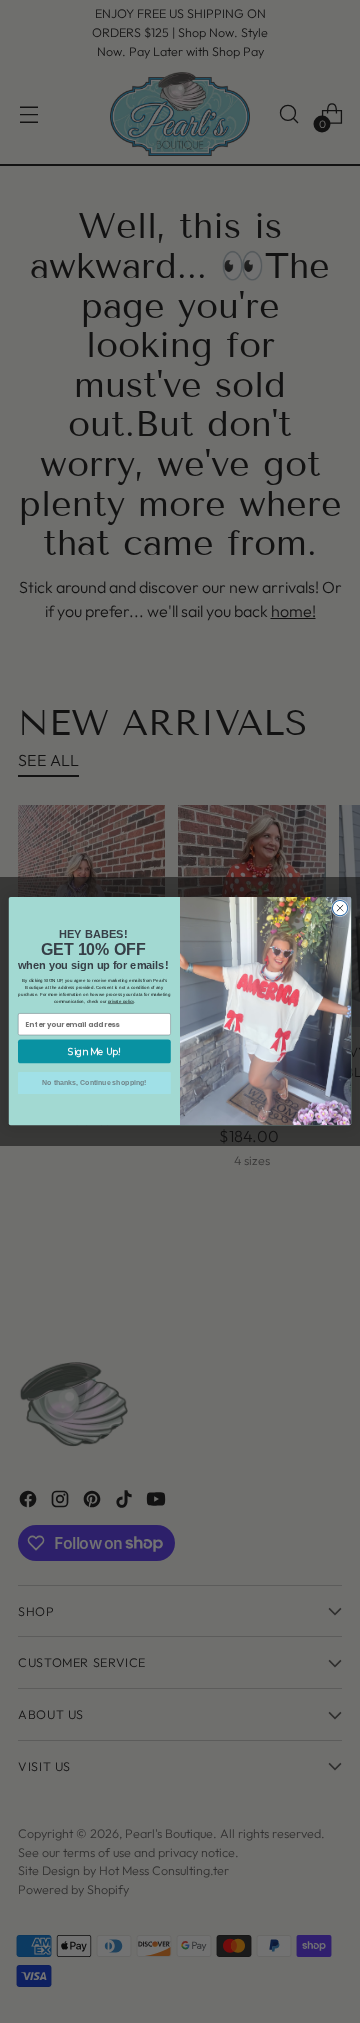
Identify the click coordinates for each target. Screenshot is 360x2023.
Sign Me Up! (94, 1052)
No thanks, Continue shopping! (94, 1083)
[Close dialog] (339, 908)
